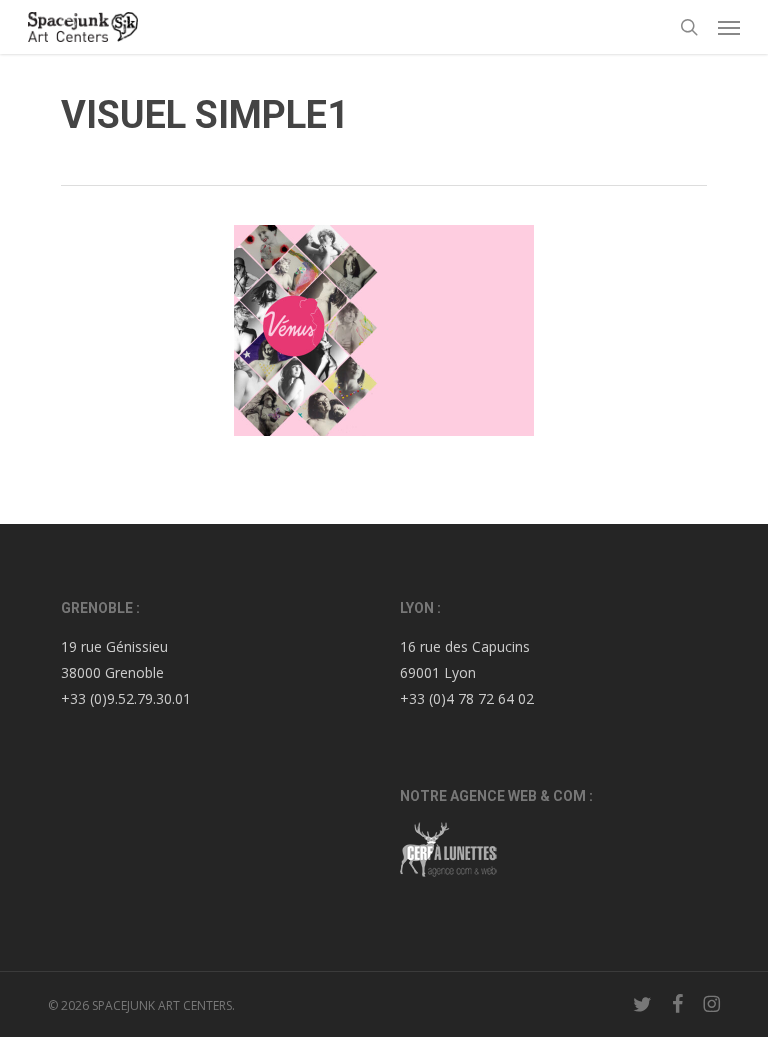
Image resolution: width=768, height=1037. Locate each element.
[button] (729, 27)
